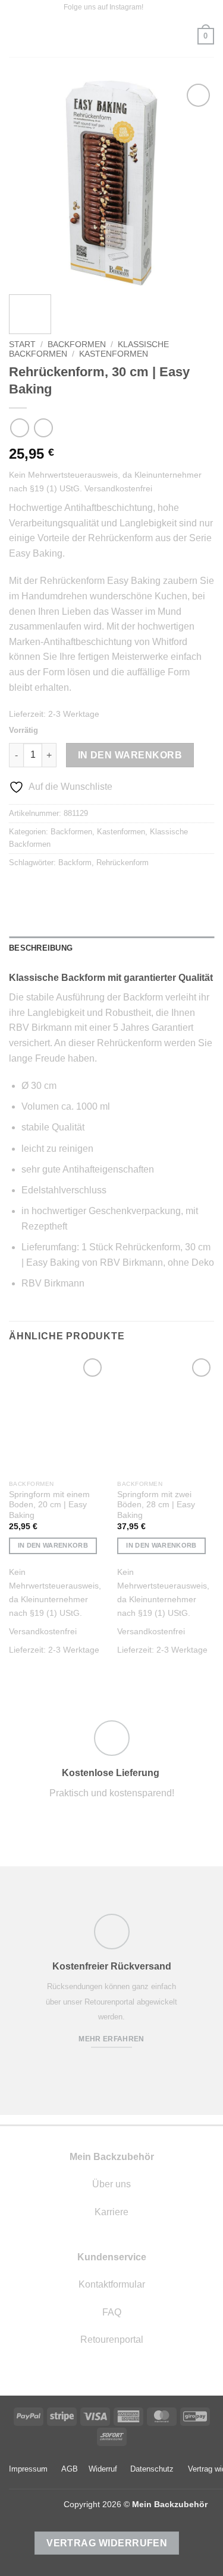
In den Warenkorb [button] (53, 1545)
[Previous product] (43, 428)
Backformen (77, 344)
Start (22, 344)
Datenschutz (152, 2469)
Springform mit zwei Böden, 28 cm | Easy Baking (156, 1505)
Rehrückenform (123, 863)
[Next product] (19, 428)
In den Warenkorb (130, 755)
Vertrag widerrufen (107, 2543)
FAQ (112, 2312)
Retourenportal (112, 2340)
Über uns (111, 2184)
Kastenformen (114, 354)
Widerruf (103, 2469)
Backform (75, 863)
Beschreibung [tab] (41, 948)
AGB (70, 2469)
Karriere (111, 2212)
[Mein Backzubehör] (112, 36)
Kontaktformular (112, 2284)
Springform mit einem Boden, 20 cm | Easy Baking (49, 1505)
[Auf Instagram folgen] (153, 8)
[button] (16, 36)
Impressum (28, 2469)
